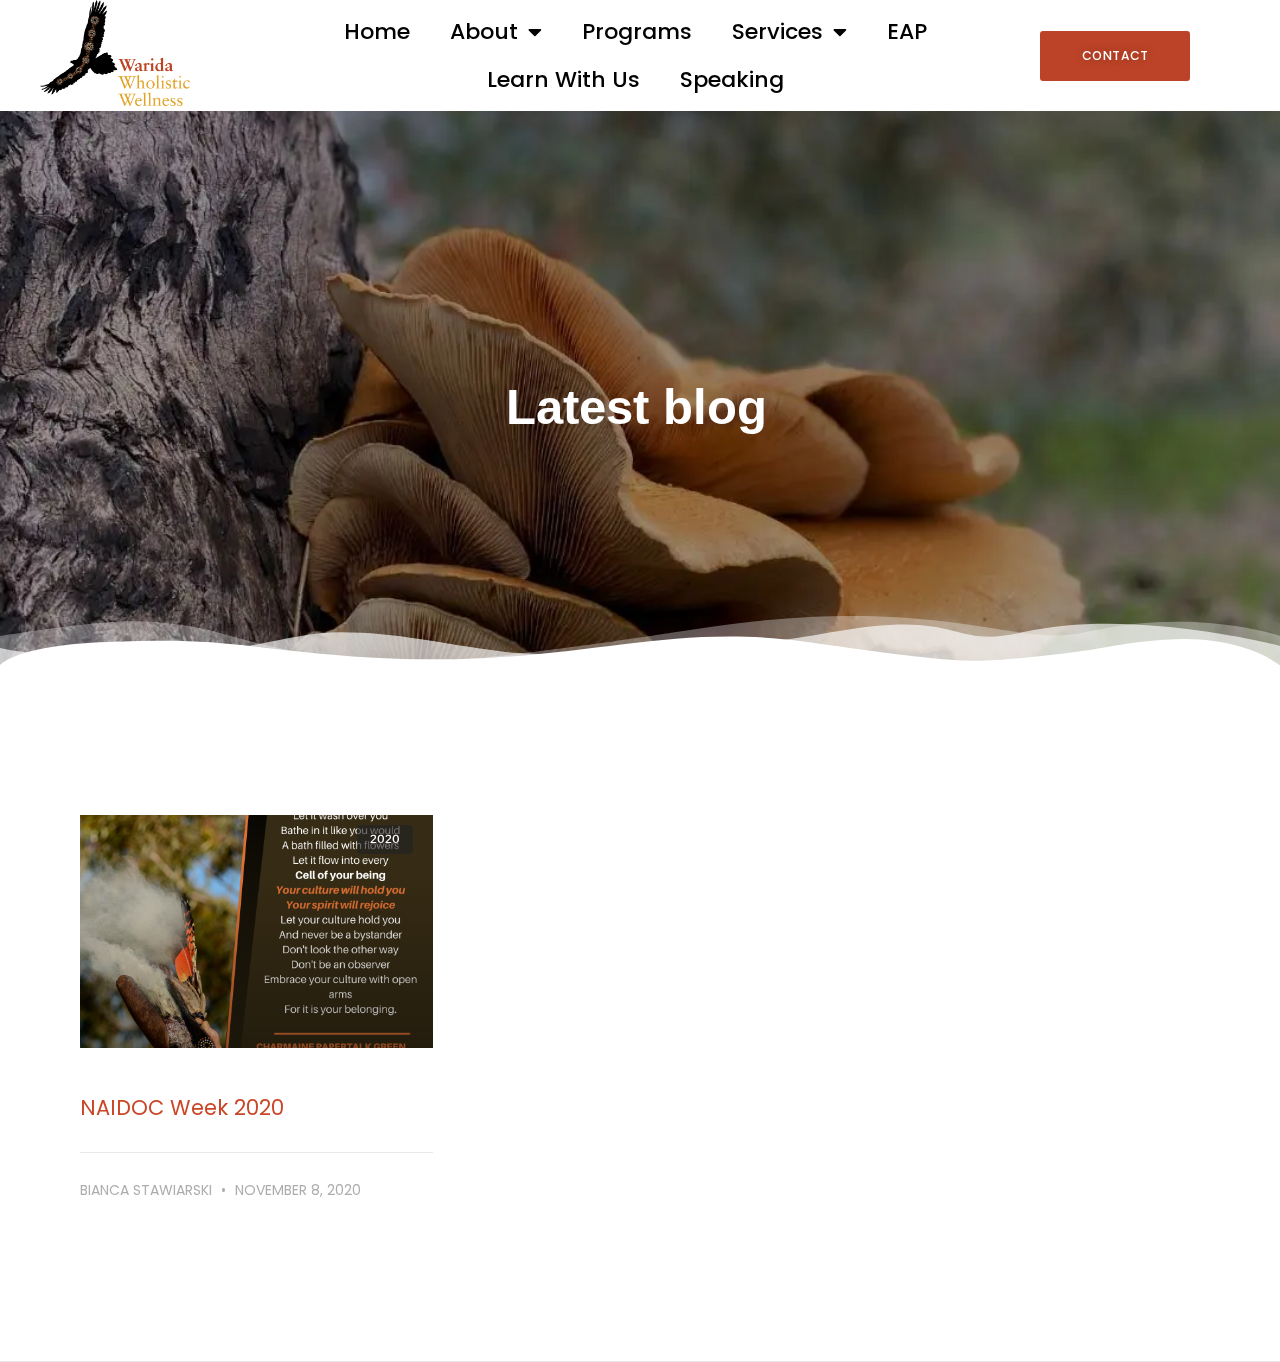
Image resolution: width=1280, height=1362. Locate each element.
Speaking (732, 79)
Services (777, 31)
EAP (907, 31)
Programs (637, 31)
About (484, 31)
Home (377, 31)
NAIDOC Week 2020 (182, 1107)
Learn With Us (563, 79)
